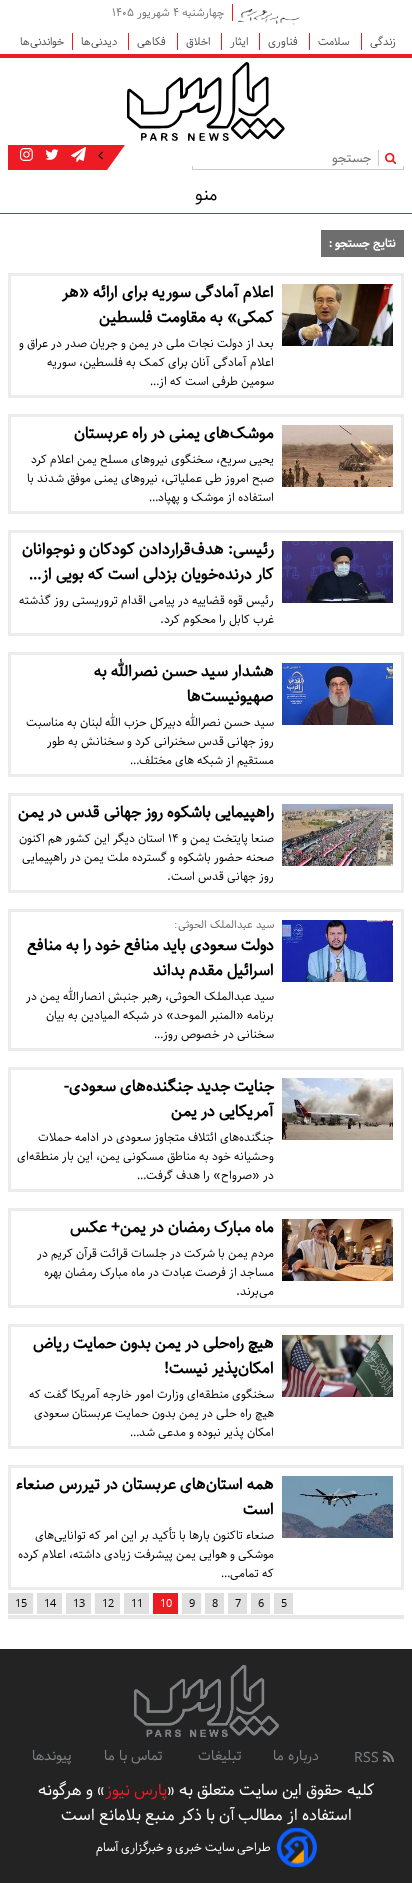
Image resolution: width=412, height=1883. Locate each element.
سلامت (335, 41)
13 (79, 1603)
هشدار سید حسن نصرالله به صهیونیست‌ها (184, 684)
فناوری (284, 41)
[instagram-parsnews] (26, 156)
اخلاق (199, 41)
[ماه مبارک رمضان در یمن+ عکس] (337, 1250)
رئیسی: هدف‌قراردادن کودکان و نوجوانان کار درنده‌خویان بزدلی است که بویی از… (148, 562)
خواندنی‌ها (42, 41)
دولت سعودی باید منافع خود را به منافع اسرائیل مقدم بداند (150, 958)
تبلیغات (219, 1756)
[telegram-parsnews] (76, 156)
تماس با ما (135, 1756)
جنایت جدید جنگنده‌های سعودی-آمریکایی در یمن (169, 1099)
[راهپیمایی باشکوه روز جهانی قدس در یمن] (337, 835)
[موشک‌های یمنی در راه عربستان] (337, 456)
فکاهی (153, 41)
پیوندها (52, 1756)
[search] (394, 157)
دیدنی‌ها (100, 41)
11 (137, 1603)
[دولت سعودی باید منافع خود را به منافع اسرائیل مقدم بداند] (337, 951)
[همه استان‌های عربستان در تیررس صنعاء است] (337, 1507)
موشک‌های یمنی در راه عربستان (174, 433)
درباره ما (296, 1756)
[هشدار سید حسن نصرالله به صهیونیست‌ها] (337, 694)
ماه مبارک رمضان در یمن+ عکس (172, 1227)
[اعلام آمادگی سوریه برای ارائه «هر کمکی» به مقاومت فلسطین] (337, 315)
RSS (368, 1758)
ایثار (240, 41)
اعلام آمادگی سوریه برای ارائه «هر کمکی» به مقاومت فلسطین (168, 305)
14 (50, 1603)
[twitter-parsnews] (50, 156)
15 (21, 1603)
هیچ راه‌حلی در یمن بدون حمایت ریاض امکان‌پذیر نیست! (153, 1356)
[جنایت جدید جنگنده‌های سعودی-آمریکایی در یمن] (337, 1109)
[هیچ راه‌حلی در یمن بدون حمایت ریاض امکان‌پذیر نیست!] (337, 1366)
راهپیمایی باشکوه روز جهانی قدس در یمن (146, 812)
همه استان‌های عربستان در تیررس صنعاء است (145, 1497)
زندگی (383, 41)
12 (108, 1603)
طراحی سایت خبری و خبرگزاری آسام (183, 1847)
